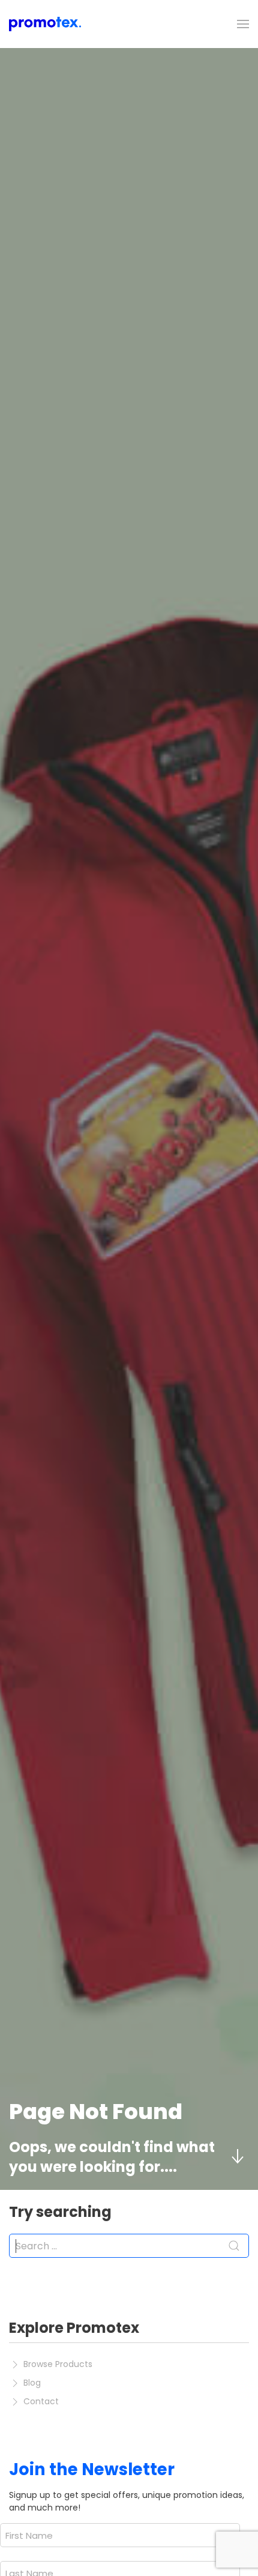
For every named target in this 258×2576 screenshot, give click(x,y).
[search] (129, 2246)
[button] (243, 24)
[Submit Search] (234, 2246)
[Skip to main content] (237, 2157)
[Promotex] (45, 24)
